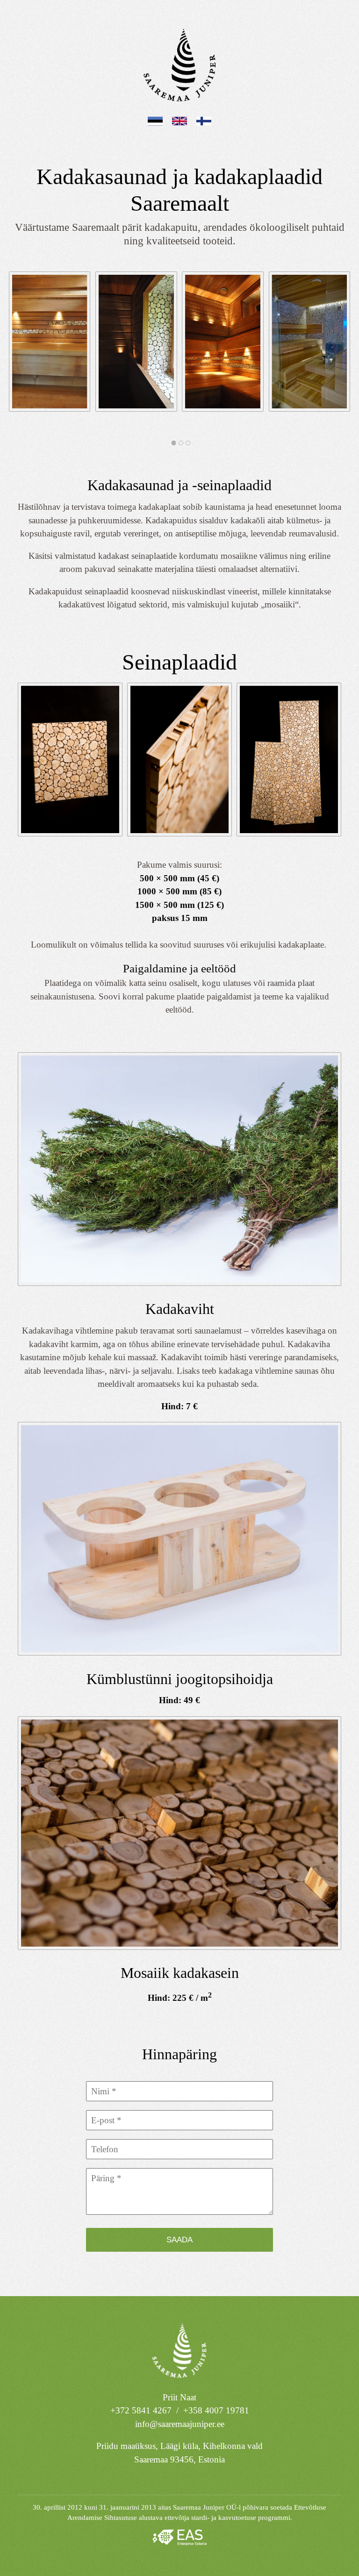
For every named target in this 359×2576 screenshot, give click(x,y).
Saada (179, 2240)
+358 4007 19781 (216, 2410)
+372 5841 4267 (141, 2410)
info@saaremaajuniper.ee (180, 2424)
